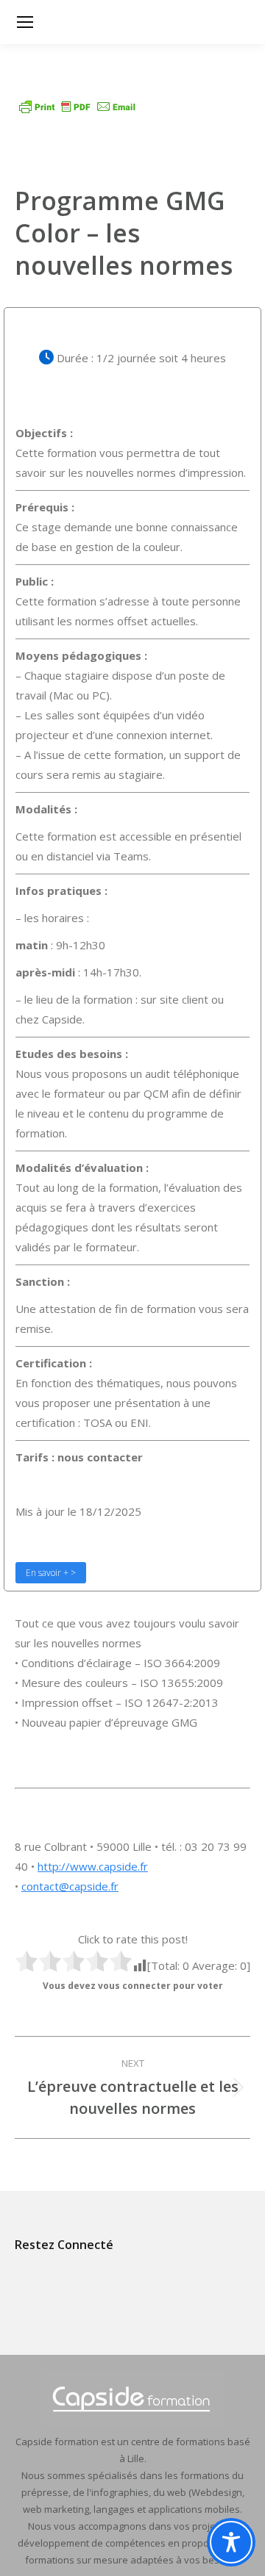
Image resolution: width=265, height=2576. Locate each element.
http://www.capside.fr (93, 1866)
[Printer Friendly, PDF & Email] (77, 111)
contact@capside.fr (70, 1886)
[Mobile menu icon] (25, 22)
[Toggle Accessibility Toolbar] (231, 2542)
